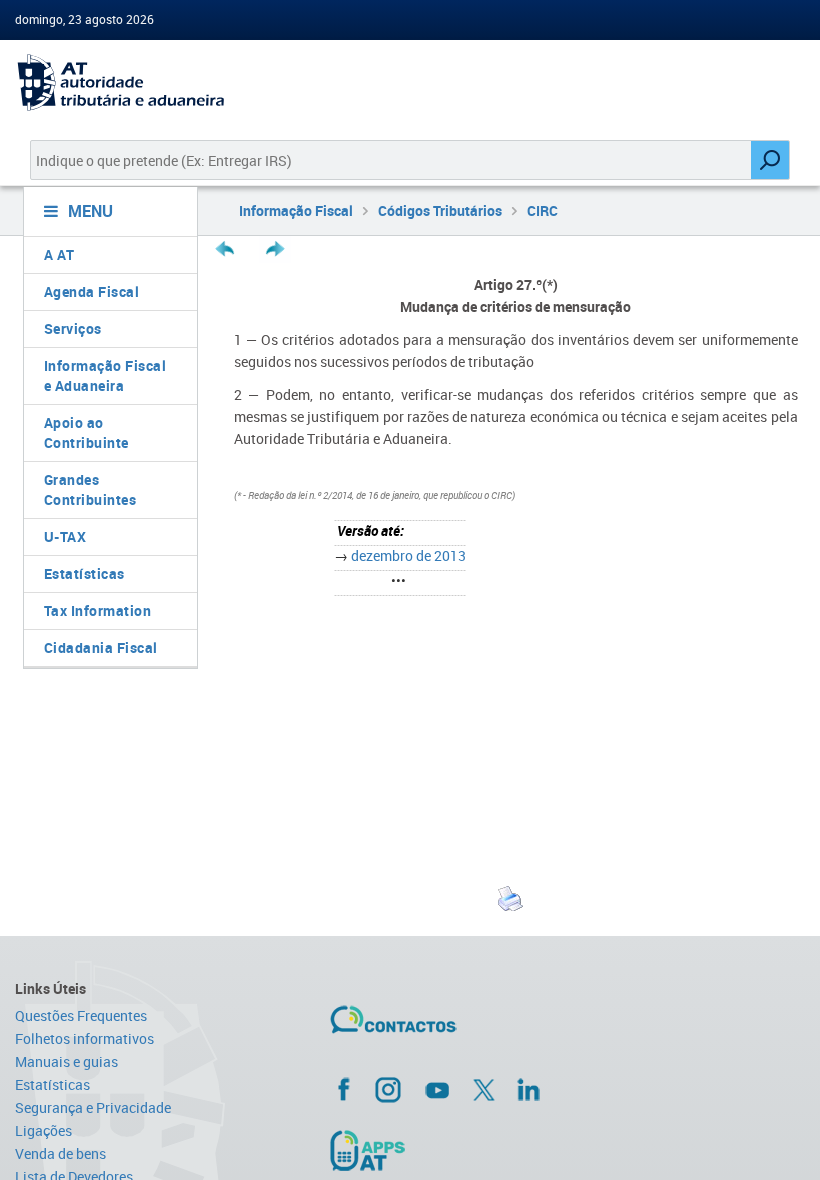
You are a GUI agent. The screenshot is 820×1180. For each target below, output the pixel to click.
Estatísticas (84, 573)
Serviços (73, 328)
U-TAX (65, 536)
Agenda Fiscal (92, 291)
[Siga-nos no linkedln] (528, 1089)
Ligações (43, 1130)
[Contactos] (452, 1027)
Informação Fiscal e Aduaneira (105, 375)
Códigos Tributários (440, 210)
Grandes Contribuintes (90, 489)
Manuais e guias (66, 1061)
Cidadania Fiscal (101, 647)
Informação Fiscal (296, 210)
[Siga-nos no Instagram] (388, 1089)
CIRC (542, 210)
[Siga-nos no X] (484, 1090)
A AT (59, 254)
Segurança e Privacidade (93, 1107)
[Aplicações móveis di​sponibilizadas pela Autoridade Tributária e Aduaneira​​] (463, 1150)
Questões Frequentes (81, 1015)
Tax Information (98, 610)
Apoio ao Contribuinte (86, 432)
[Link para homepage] (102, 82)
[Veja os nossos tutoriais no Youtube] (437, 1090)
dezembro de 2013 (408, 555)
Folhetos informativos (84, 1038)
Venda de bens (60, 1153)
